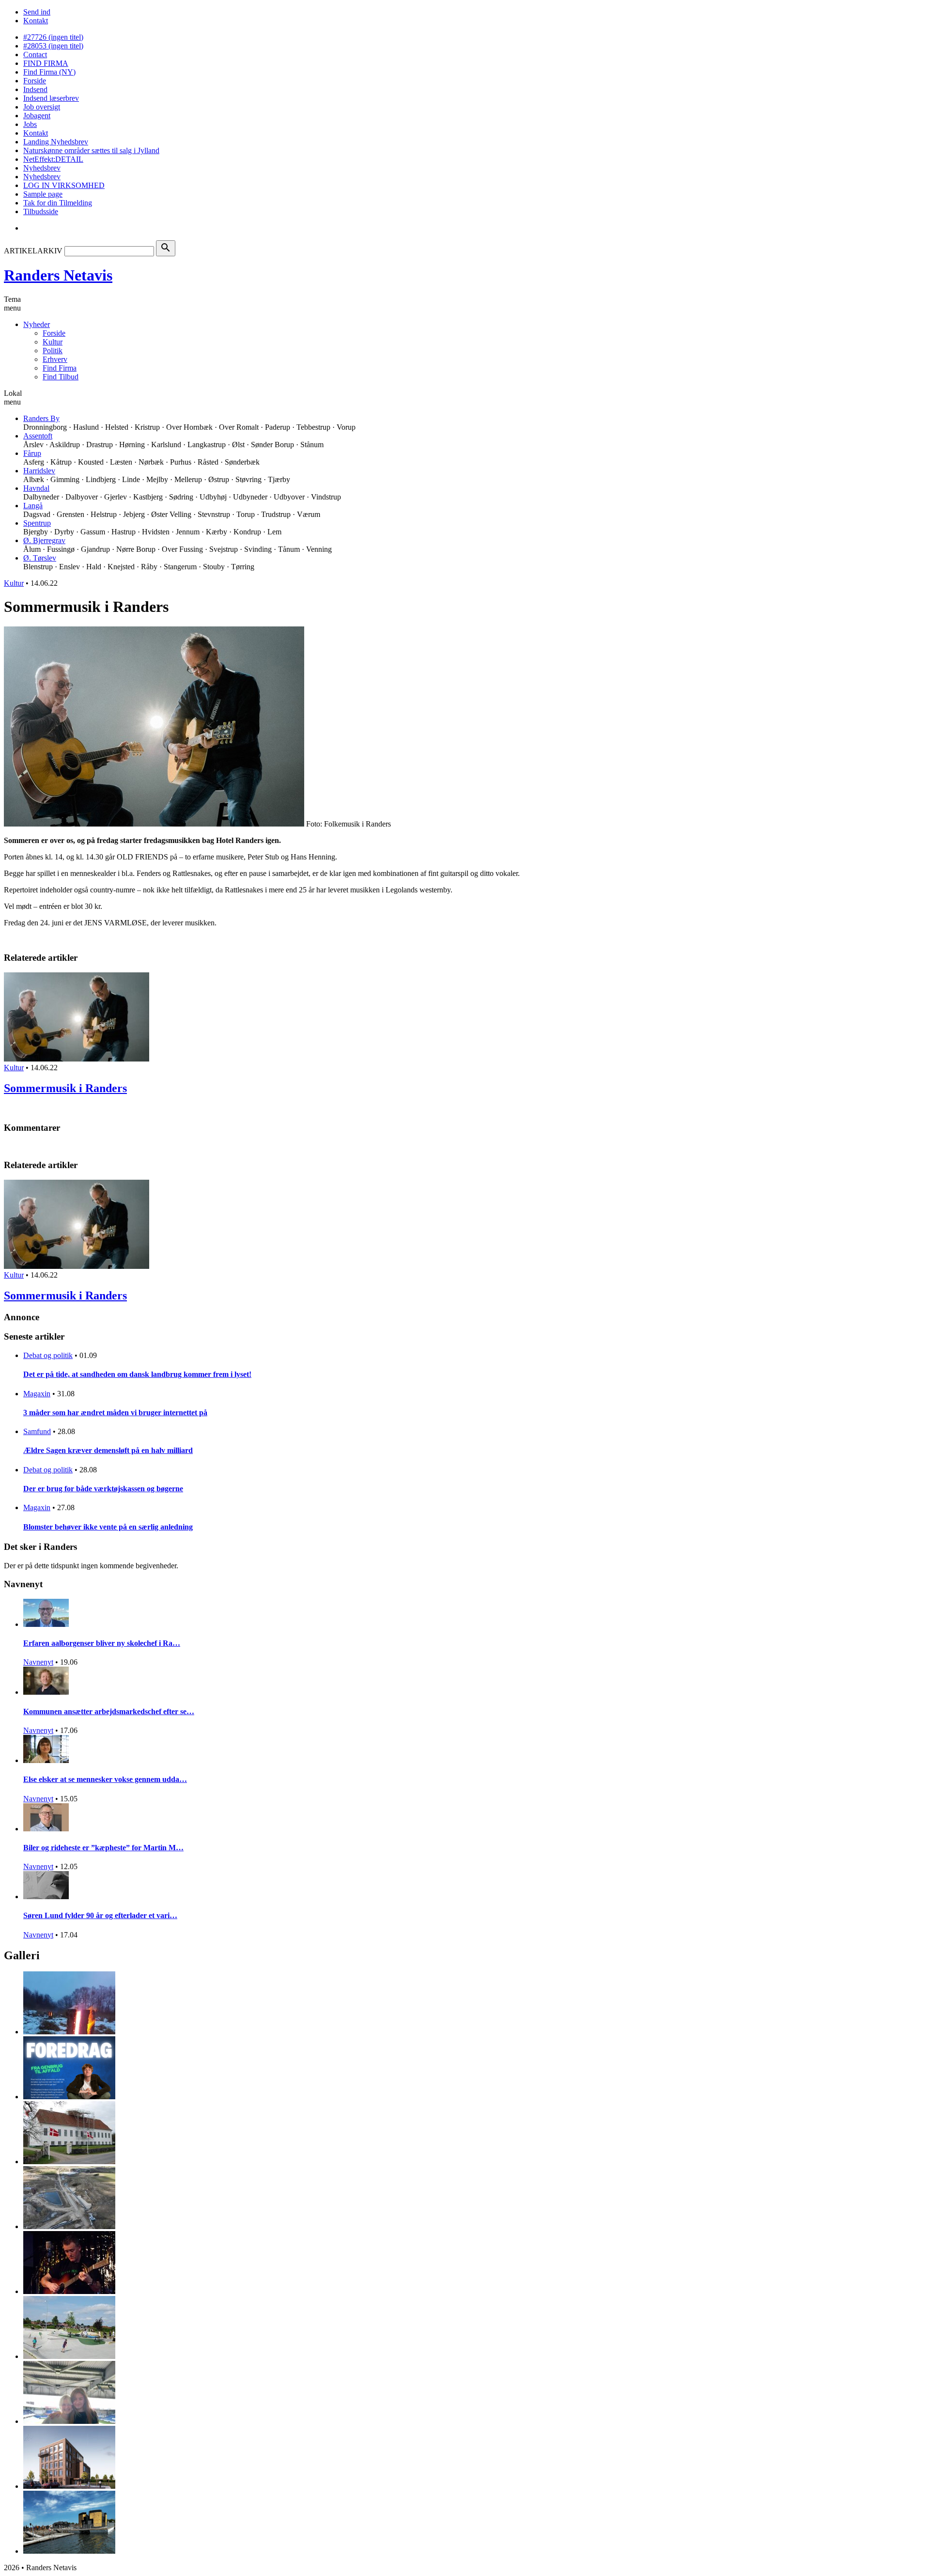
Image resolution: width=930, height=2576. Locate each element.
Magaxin (37, 1394)
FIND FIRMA (46, 63)
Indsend (35, 89)
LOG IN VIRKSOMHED (64, 185)
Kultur (53, 342)
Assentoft (38, 436)
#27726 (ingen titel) (53, 37)
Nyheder (37, 324)
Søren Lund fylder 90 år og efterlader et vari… (100, 1915)
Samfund (37, 1431)
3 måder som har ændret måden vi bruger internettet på (115, 1413)
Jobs (30, 124)
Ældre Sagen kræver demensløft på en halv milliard (108, 1450)
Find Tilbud (61, 377)
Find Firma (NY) (49, 72)
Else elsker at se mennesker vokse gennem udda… (105, 1779)
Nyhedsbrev (42, 168)
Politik (53, 351)
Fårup (32, 453)
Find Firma (60, 368)
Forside (35, 81)
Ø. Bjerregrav (44, 540)
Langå (33, 506)
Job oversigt (42, 107)
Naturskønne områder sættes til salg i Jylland (91, 150)
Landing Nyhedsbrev (56, 142)
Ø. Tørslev (40, 558)
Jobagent (37, 116)
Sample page (43, 194)
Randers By (41, 418)
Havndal (36, 488)
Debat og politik (48, 1355)
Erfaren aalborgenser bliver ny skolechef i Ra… (102, 1643)
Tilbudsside (41, 211)
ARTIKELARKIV (33, 251)
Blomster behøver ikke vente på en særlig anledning (108, 1527)
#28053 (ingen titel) (53, 46)
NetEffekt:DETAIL (53, 159)
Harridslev (39, 471)
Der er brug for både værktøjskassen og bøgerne (103, 1489)
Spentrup (37, 523)
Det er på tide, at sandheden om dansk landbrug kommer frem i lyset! (137, 1374)
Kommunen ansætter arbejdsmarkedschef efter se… (109, 1711)
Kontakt (36, 21)
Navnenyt (38, 1662)
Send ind (37, 12)
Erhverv (55, 359)
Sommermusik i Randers (65, 1088)
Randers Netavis (58, 275)
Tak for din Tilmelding (58, 203)
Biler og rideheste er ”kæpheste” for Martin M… (103, 1848)
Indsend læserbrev (51, 98)
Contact (35, 55)
